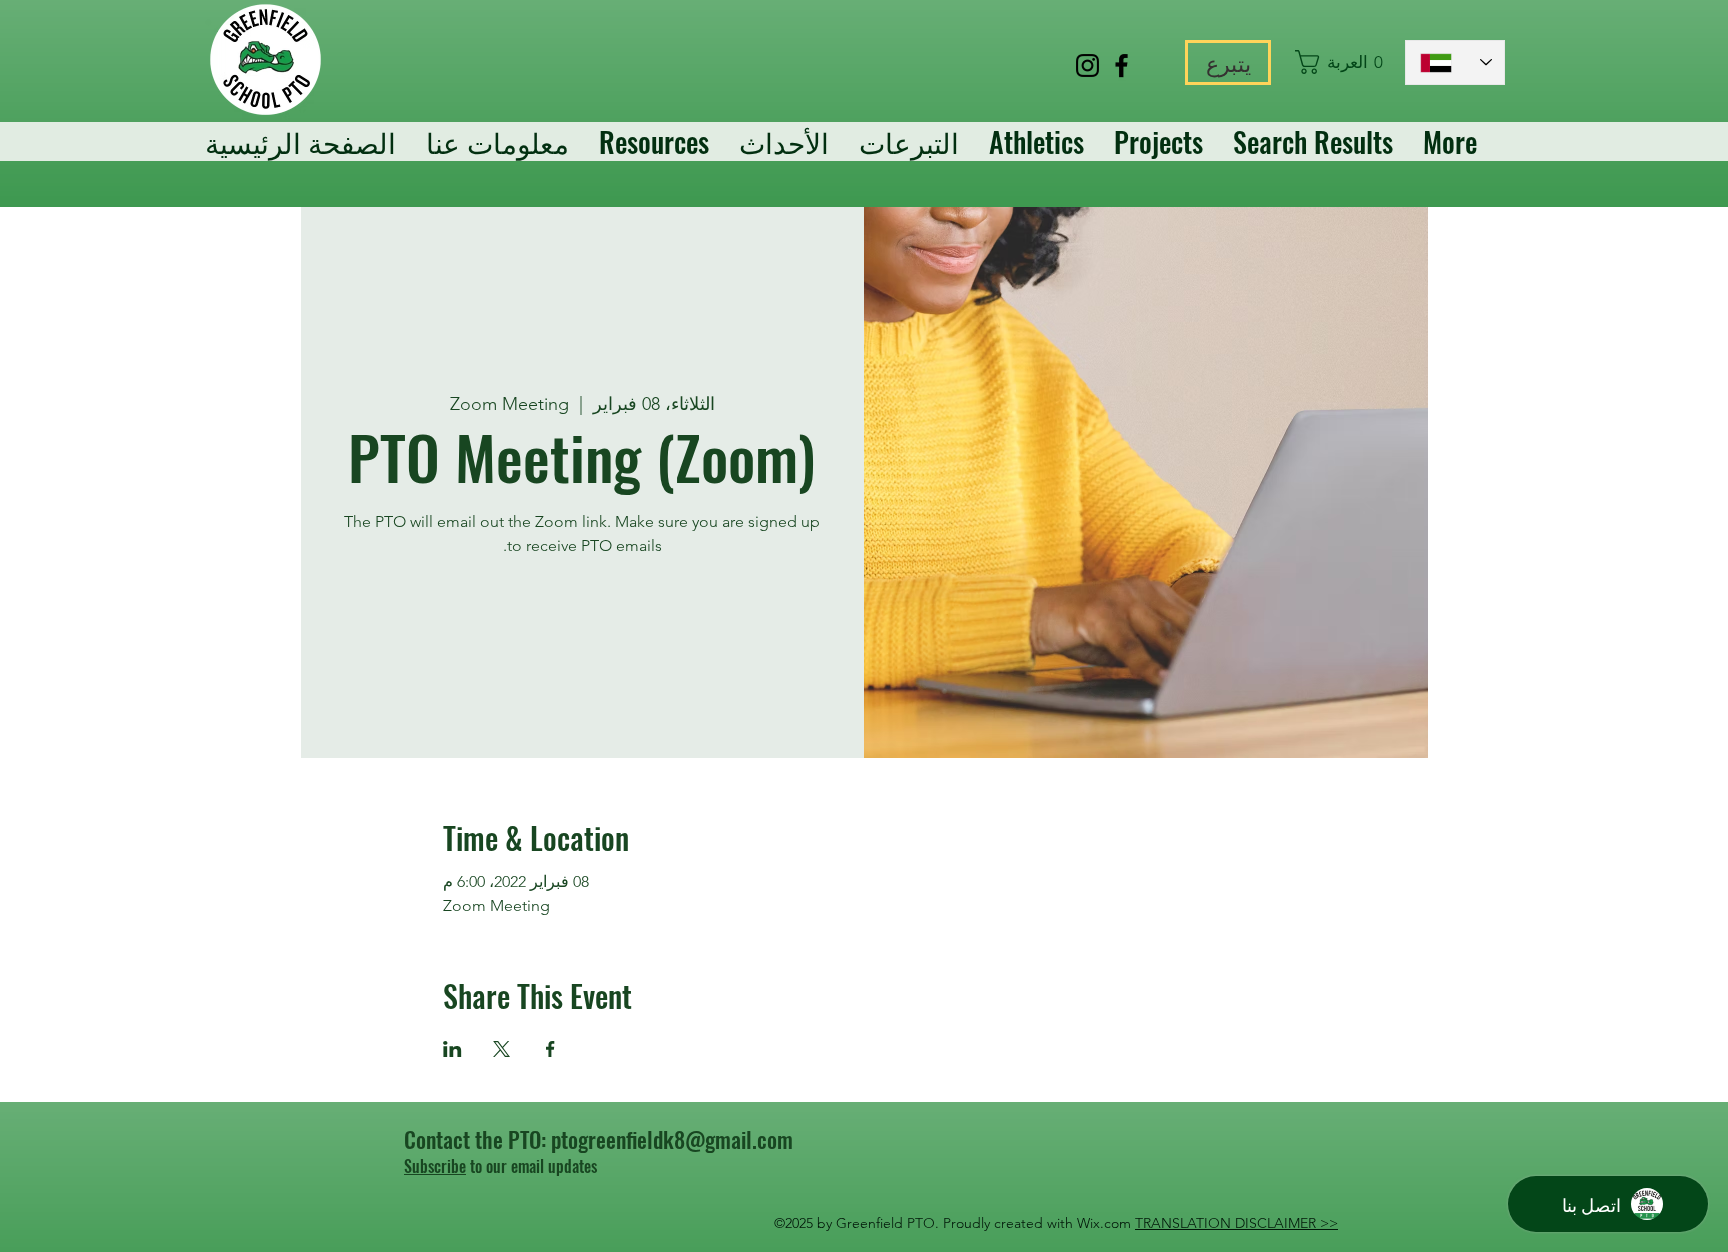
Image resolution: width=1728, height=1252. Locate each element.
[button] (1340, 62)
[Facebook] (1121, 65)
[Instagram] (1087, 65)
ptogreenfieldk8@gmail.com (672, 1139)
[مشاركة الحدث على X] (501, 1049)
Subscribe (435, 1166)
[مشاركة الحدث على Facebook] (550, 1049)
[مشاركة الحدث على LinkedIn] (452, 1049)
